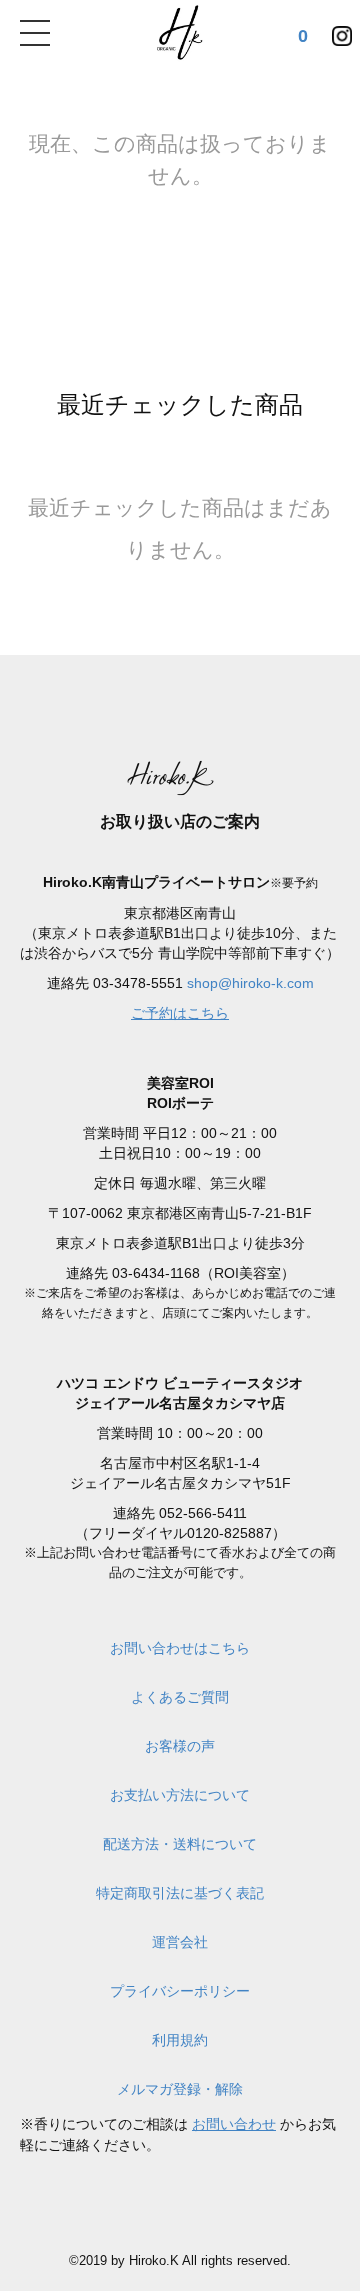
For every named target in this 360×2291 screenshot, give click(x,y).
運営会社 (180, 1942)
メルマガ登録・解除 (180, 2089)
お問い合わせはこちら (180, 1648)
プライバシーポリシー (180, 1991)
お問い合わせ (234, 2124)
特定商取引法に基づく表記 (180, 1893)
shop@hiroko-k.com (250, 983)
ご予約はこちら (180, 1013)
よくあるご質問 (180, 1697)
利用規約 (180, 2040)
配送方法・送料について (180, 1844)
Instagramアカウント (342, 31)
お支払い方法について (180, 1795)
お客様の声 (180, 1746)
